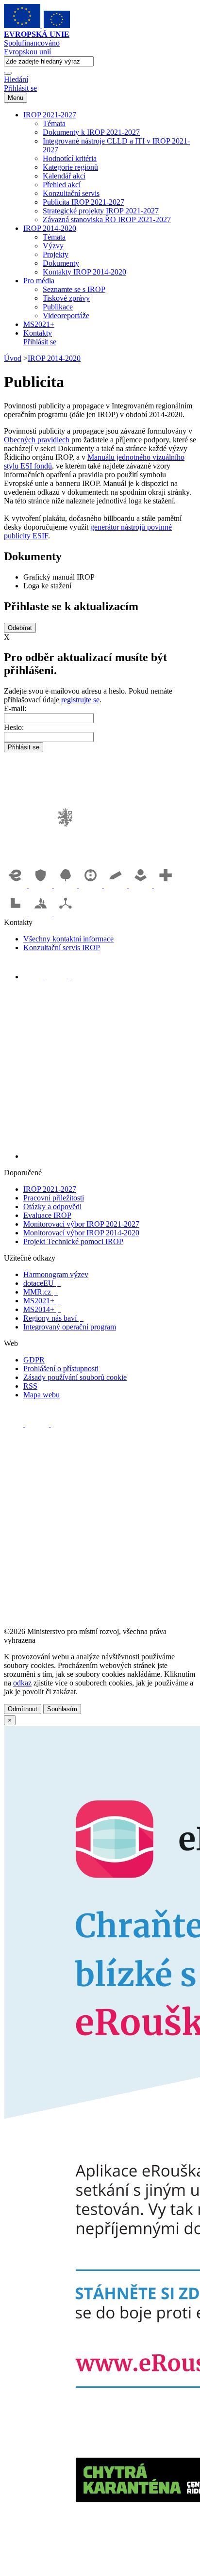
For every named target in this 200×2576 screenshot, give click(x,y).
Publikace (58, 307)
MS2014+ (42, 1309)
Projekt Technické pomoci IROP (73, 1241)
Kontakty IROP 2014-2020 (84, 272)
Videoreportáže (66, 316)
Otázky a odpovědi (52, 1207)
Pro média (39, 281)
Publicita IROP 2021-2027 (83, 202)
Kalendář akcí (64, 176)
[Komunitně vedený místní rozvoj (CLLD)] (42, 914)
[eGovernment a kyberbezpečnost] (17, 885)
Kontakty (38, 333)
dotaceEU (42, 1283)
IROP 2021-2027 (50, 115)
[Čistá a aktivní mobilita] (66, 914)
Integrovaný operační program (70, 1327)
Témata (54, 123)
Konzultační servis (71, 193)
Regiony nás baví (53, 1318)
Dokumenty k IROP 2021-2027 (91, 132)
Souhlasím (62, 1709)
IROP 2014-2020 (50, 228)
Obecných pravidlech (37, 440)
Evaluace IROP (47, 1215)
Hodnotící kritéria (70, 158)
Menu (16, 98)
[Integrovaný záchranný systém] (42, 885)
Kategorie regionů (70, 167)
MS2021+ (39, 324)
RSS (30, 1386)
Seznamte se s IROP (74, 289)
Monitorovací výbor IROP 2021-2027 (81, 1224)
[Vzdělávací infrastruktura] (117, 885)
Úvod (13, 358)
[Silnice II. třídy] (92, 885)
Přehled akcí (62, 185)
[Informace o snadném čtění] (110, 1156)
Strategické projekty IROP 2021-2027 (101, 211)
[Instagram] (80, 977)
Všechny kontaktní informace (68, 939)
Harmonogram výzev (56, 1274)
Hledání (16, 79)
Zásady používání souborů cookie (75, 1377)
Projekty (56, 254)
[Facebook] (34, 977)
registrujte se (80, 700)
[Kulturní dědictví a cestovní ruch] (17, 914)
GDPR (34, 1360)
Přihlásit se (20, 88)
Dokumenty (61, 263)
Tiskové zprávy (66, 298)
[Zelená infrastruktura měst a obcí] (67, 885)
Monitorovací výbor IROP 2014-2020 (81, 1233)
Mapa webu (42, 1395)
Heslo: (14, 727)
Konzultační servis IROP (62, 948)
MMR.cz (41, 1292)
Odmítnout (23, 1709)
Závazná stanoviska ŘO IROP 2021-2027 (107, 219)
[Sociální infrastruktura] (142, 885)
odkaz (22, 1683)
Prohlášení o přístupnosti (61, 1369)
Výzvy (53, 246)
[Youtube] (58, 977)
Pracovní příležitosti (54, 1198)
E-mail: (15, 708)
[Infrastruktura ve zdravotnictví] (166, 885)
